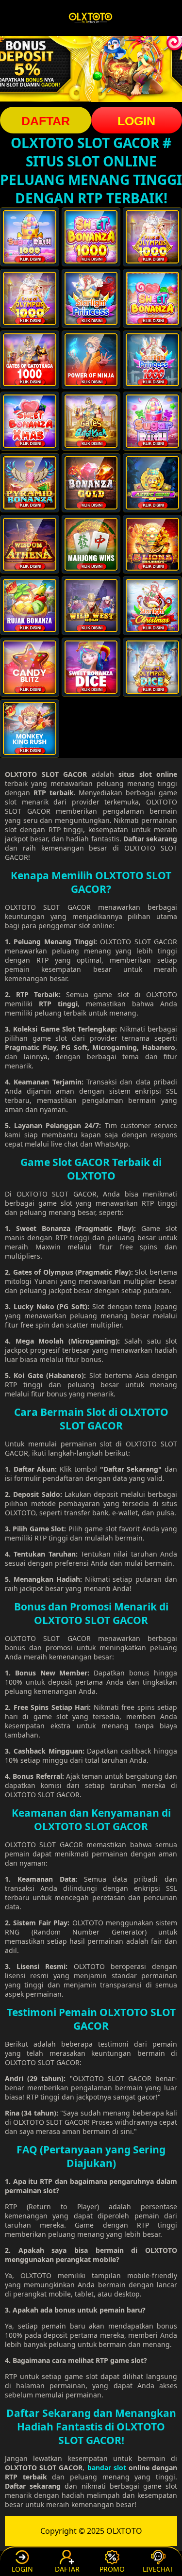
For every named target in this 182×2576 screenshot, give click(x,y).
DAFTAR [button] (46, 121)
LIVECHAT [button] (158, 2569)
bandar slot (107, 2468)
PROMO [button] (112, 2569)
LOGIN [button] (22, 2569)
